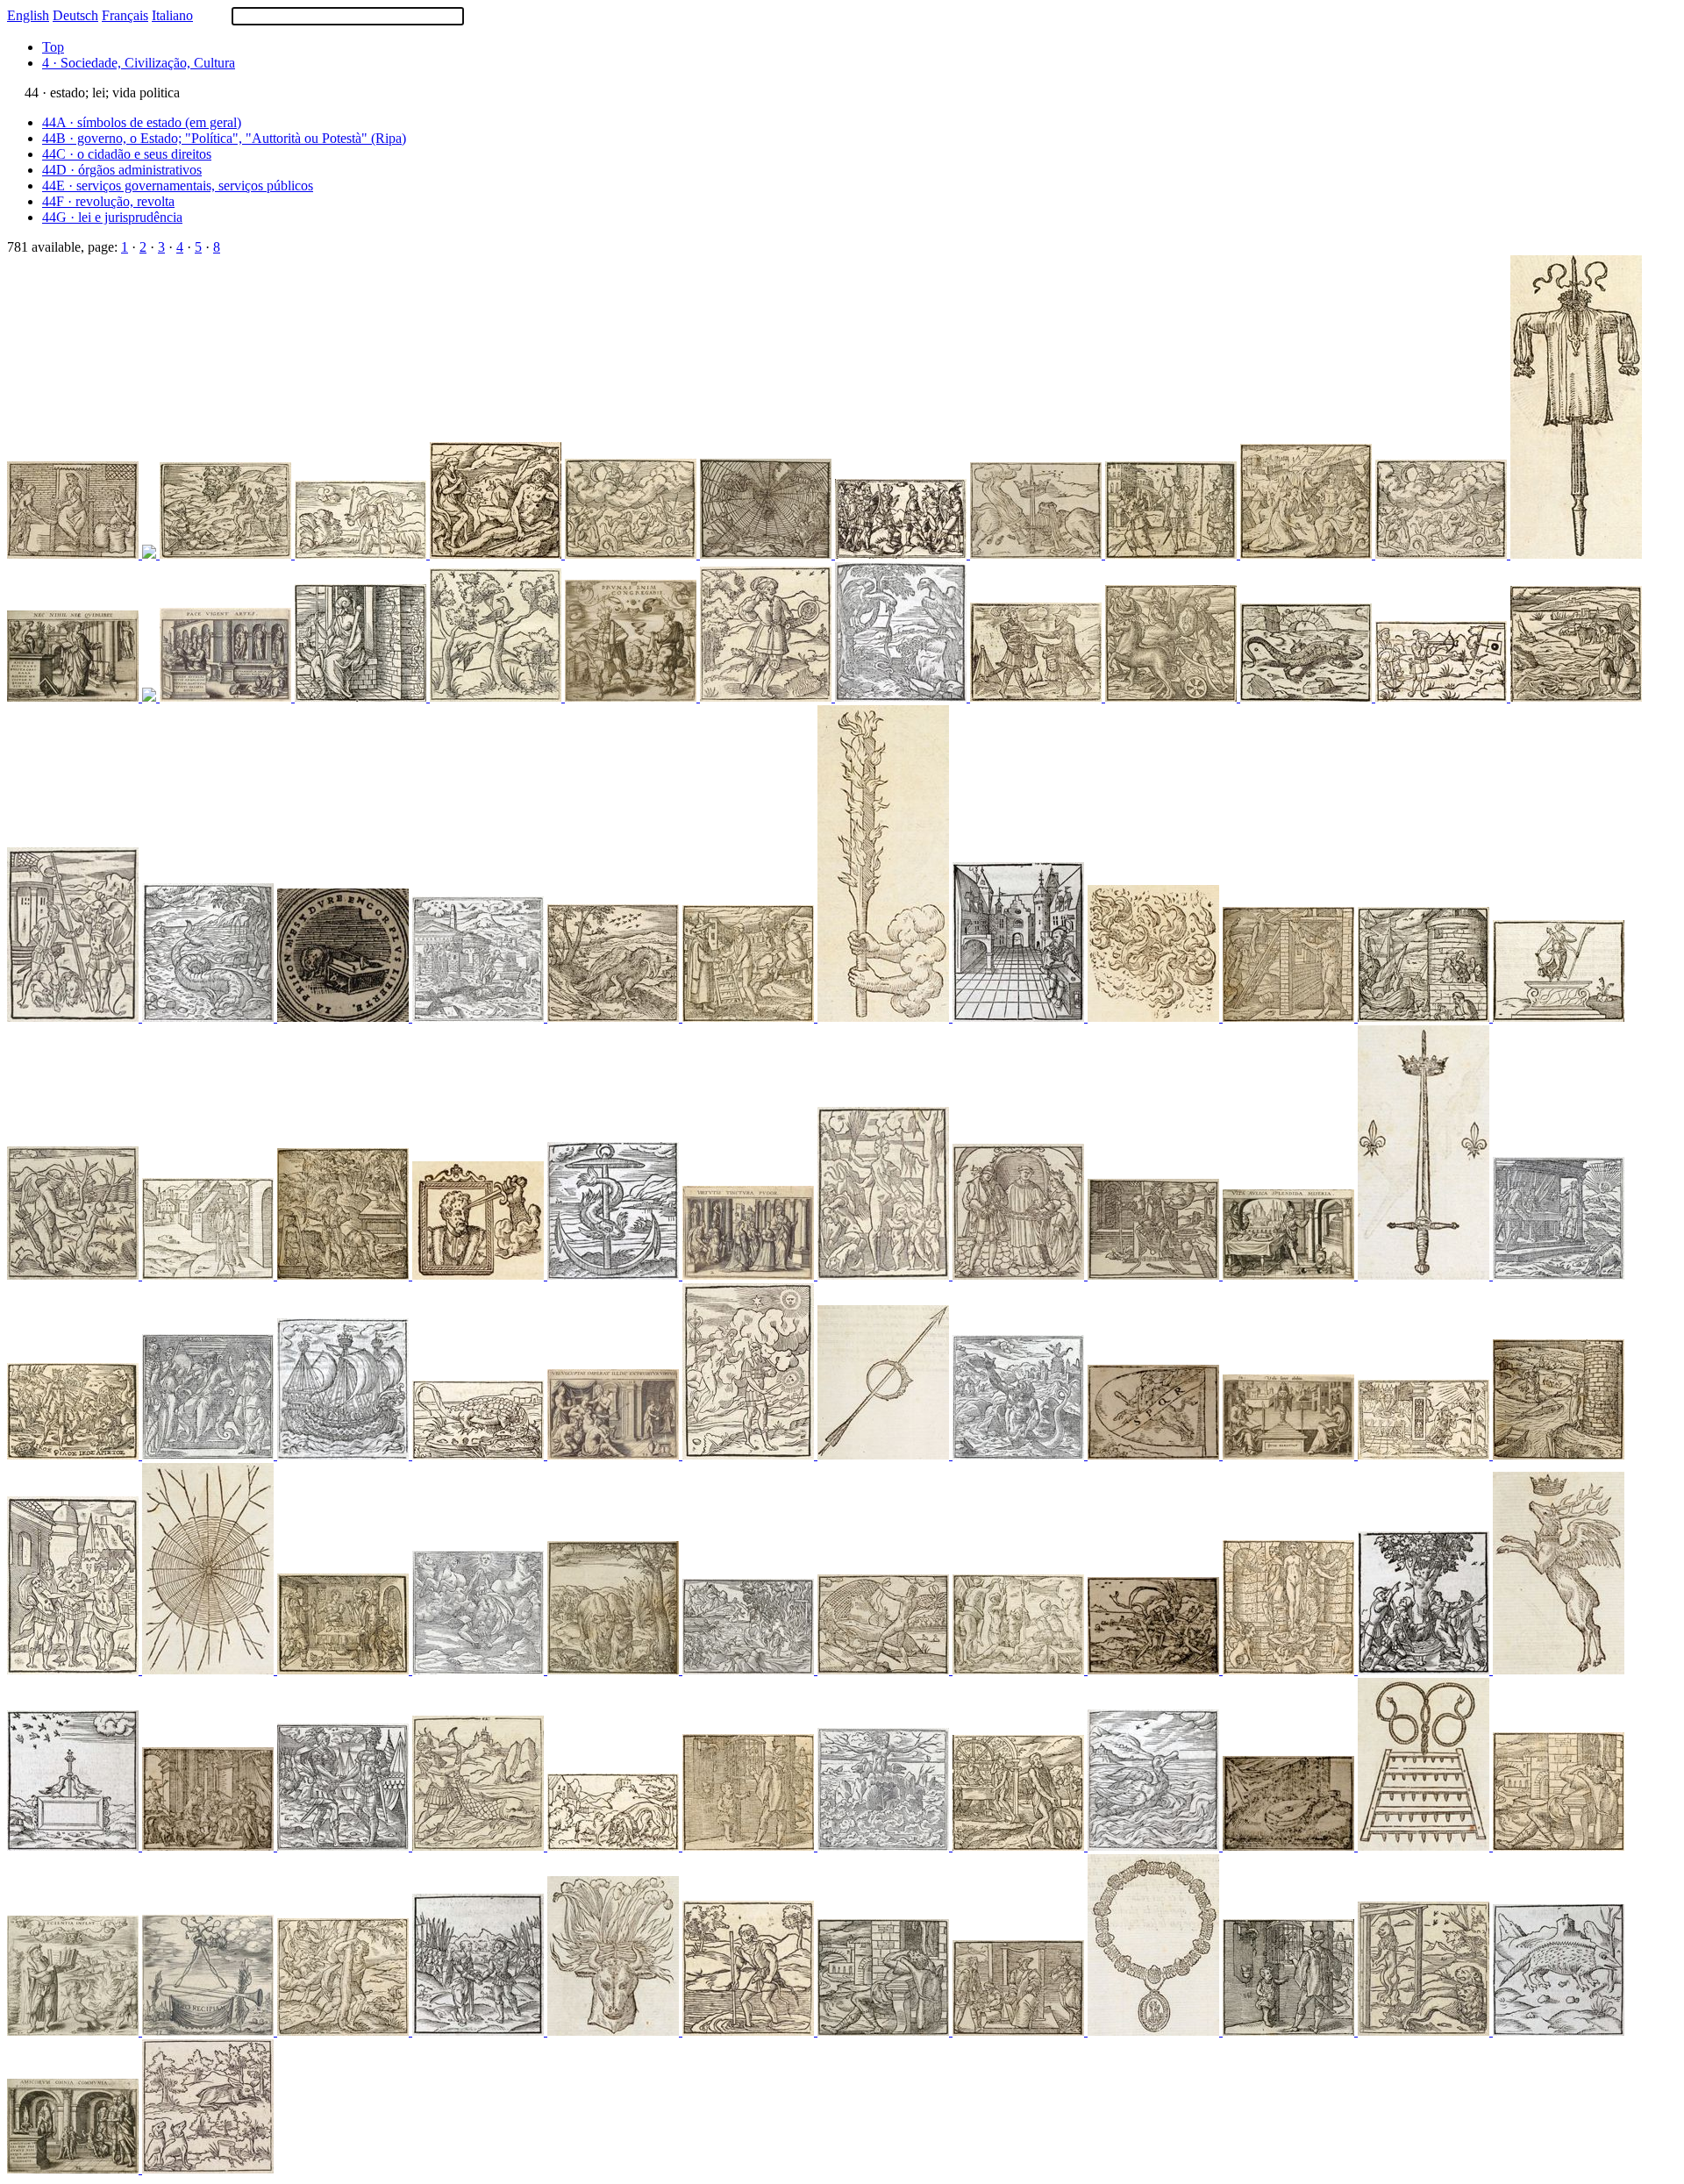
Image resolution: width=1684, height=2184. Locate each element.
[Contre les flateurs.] (480, 1455)
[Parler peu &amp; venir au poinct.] (1443, 697)
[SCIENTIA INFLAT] (75, 2031)
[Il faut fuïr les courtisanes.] (210, 1846)
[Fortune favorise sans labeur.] (885, 1670)
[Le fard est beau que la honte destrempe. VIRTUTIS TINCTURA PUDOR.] (750, 1275)
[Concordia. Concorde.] (75, 1846)
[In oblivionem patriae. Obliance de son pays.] (1425, 1670)
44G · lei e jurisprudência (112, 217)
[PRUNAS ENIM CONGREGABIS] (632, 697)
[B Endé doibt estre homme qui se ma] (1020, 1275)
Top (53, 47)
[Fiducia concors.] (151, 697)
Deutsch (75, 15)
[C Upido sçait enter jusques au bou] (75, 1275)
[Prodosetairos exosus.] (1308, 554)
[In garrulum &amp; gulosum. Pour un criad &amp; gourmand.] (1155, 1846)
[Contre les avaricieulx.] (1425, 1455)
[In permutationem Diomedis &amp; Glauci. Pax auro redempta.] (1038, 697)
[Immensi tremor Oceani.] (1155, 2031)
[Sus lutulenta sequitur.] (1020, 1846)
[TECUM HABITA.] (75, 1455)
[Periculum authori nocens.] (1425, 1017)
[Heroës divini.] (1173, 697)
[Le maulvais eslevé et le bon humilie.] (362, 554)
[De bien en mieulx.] (1559, 1275)
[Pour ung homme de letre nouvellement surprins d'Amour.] (210, 1455)
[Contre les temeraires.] (480, 1670)
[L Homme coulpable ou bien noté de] (208, 2169)
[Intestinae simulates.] (1290, 1017)
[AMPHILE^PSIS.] (345, 1670)
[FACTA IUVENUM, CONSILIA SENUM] (1173, 554)
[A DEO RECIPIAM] (210, 2031)
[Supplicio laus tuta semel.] (885, 1455)
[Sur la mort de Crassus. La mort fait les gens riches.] (1020, 1670)
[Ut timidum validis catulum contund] (75, 1017)
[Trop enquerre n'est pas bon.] (1020, 2031)
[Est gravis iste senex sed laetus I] (75, 1670)
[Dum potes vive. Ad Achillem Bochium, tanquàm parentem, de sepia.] (1576, 697)
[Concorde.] (345, 1846)
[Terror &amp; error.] (615, 2031)
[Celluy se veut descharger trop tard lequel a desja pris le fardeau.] (615, 1670)
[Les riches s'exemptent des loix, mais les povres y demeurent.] (767, 554)
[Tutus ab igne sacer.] (151, 554)
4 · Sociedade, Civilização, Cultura (139, 63)
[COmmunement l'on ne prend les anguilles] (750, 2031)
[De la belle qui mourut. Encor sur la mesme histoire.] (1155, 1670)
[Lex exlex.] (210, 1670)
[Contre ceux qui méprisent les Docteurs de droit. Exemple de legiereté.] (210, 1275)
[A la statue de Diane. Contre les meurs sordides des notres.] (1559, 1017)
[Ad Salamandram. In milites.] (1308, 697)
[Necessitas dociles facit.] (750, 1846)
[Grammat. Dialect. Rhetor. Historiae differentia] (1290, 1670)
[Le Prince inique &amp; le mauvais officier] (1155, 1275)
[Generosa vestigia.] (615, 1017)
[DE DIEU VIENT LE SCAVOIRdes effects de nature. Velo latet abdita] (1290, 1455)
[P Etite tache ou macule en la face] (767, 697)
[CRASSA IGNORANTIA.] (632, 554)
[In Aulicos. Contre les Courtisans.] (1020, 1017)
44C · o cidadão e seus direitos (127, 154)
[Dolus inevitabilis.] (497, 554)
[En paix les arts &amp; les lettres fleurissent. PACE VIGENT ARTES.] (227, 697)
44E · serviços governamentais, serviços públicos (178, 186)
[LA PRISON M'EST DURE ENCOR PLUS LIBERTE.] (345, 1017)
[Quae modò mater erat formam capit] (885, 1275)
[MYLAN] (480, 1017)
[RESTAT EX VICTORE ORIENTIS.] (1576, 554)
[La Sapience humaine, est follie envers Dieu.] (1020, 1455)
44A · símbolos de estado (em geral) (142, 122)
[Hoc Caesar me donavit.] (1559, 1670)
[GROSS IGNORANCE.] (1443, 554)
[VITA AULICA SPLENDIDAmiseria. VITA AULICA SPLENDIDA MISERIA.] (1290, 1275)
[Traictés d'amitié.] (1290, 1846)
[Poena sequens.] (1559, 1846)
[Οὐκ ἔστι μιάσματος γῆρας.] (345, 1275)
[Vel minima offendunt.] (1559, 1455)
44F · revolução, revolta (108, 201)
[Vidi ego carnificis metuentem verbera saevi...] (750, 1670)
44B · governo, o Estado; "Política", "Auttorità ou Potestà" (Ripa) (224, 138)
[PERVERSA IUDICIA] (227, 554)
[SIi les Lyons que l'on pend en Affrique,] (1425, 2031)
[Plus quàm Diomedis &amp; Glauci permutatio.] (750, 1017)
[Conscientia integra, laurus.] (345, 2031)
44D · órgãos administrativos (122, 170)
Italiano (172, 15)
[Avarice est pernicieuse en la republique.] (75, 554)
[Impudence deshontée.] (885, 1846)
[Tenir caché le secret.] (1155, 1455)
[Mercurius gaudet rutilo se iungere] (750, 1455)
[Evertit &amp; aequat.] (1425, 1846)
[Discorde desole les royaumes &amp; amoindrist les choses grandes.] (1038, 554)
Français (125, 15)
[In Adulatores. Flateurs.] (1559, 2031)
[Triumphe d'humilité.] (615, 1846)
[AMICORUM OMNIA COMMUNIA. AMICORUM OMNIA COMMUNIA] (75, 2169)
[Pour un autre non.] (885, 1017)
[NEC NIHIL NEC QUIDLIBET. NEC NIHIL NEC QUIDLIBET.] (75, 697)
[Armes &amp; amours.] (903, 554)
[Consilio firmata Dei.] (1425, 1275)
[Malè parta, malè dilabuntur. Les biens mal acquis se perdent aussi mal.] (903, 697)
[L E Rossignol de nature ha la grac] (497, 697)
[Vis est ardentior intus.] (1155, 1017)
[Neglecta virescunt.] (362, 697)
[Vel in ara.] (480, 1275)
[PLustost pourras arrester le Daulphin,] (480, 1846)
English (28, 15)
